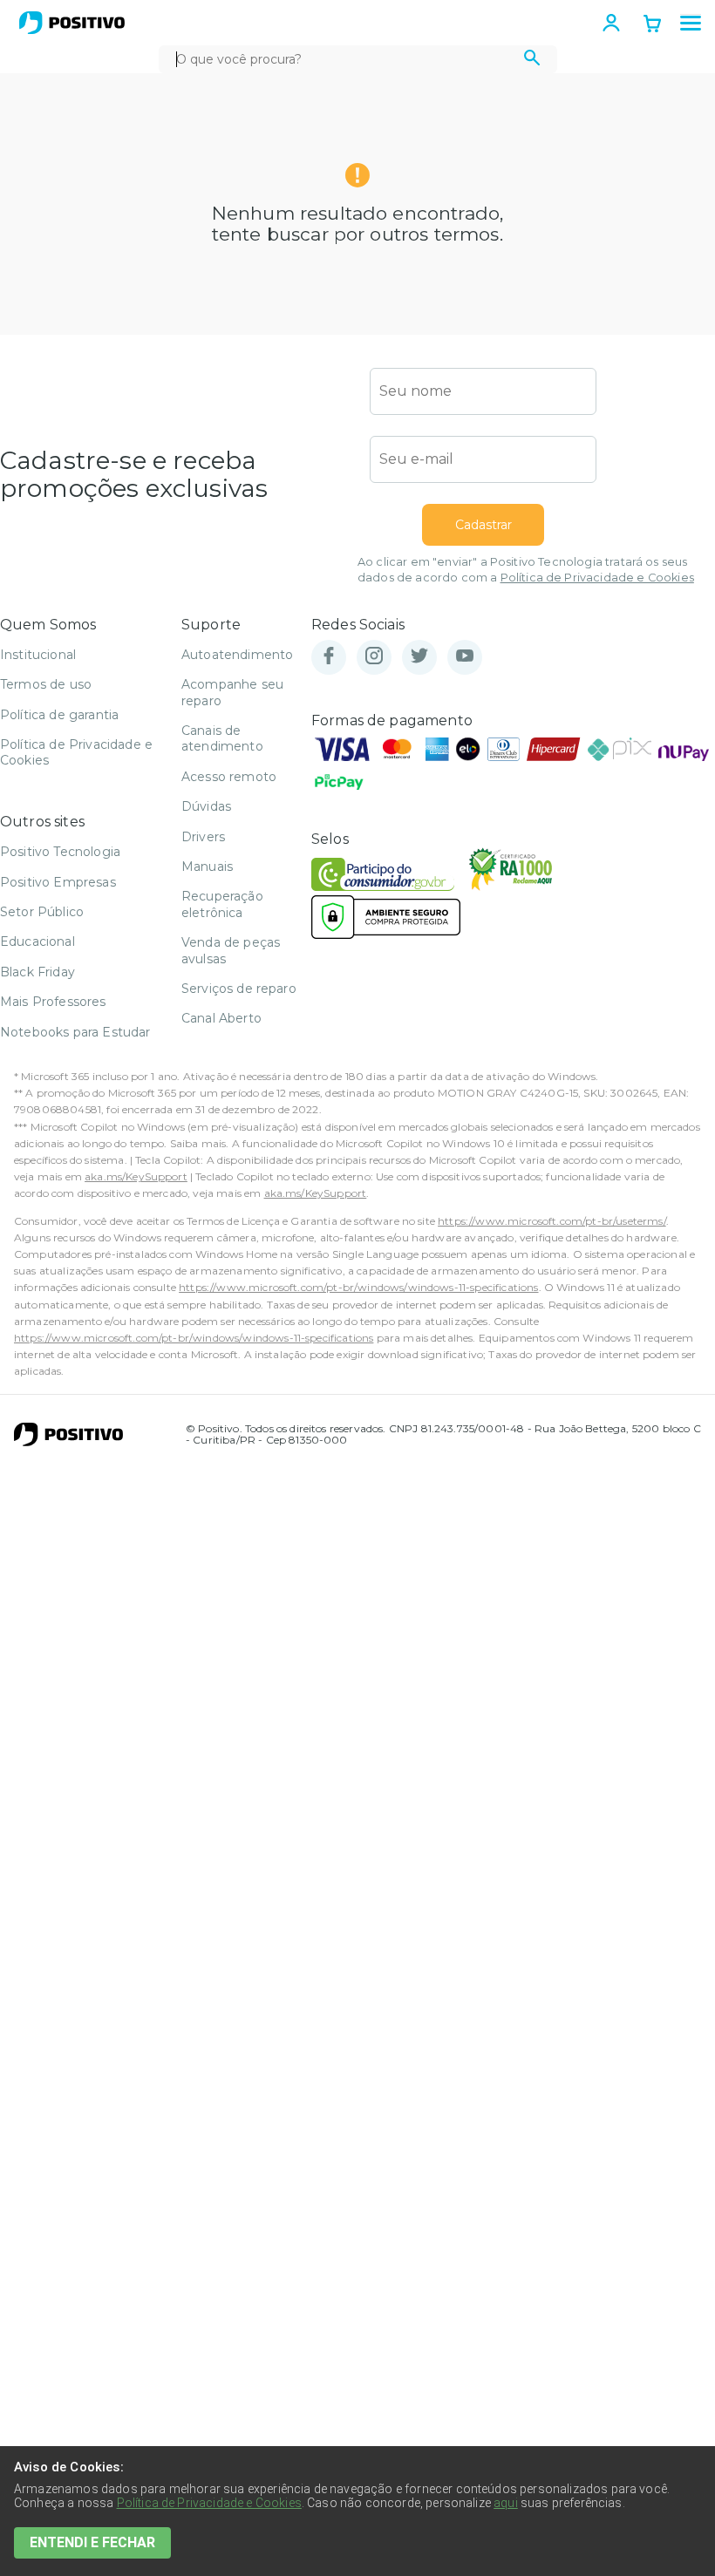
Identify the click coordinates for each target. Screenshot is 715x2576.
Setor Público (42, 912)
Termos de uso (46, 684)
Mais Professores (53, 1002)
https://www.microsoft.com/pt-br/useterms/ (552, 1221)
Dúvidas (206, 806)
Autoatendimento (237, 655)
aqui (506, 2503)
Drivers (203, 837)
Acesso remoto (229, 777)
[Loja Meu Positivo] (72, 23)
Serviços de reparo (239, 989)
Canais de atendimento (222, 738)
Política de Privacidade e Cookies (597, 578)
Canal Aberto (221, 1018)
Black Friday (37, 972)
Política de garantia (59, 715)
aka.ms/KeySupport (136, 1176)
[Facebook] (329, 657)
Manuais (207, 867)
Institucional (38, 655)
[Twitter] (419, 657)
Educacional (37, 941)
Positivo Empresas (58, 882)
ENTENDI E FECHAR (92, 2542)
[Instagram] (374, 657)
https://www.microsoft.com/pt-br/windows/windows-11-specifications (358, 1287)
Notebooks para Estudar (75, 1032)
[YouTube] (465, 657)
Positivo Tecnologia (60, 852)
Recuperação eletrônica (222, 904)
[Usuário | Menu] (611, 23)
